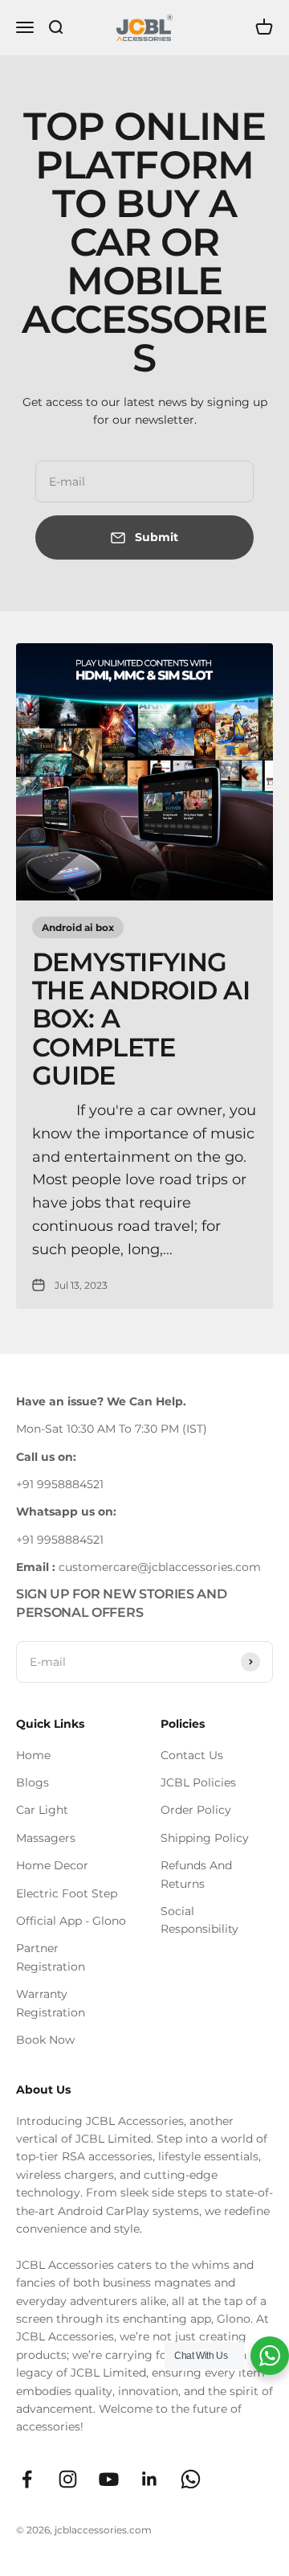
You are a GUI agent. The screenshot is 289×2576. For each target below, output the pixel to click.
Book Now (45, 2040)
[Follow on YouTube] (109, 2479)
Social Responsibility (199, 1920)
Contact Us (192, 1755)
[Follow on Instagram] (68, 2479)
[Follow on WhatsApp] (191, 2479)
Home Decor (52, 1865)
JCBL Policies (198, 1782)
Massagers (46, 1838)
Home (33, 1755)
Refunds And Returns (196, 1874)
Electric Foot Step (67, 1893)
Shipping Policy (205, 1838)
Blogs (33, 1782)
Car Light (42, 1810)
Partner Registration (51, 1957)
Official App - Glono (71, 1921)
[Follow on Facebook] (27, 2479)
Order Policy (196, 1810)
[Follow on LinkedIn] (150, 2479)
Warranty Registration (51, 2003)
